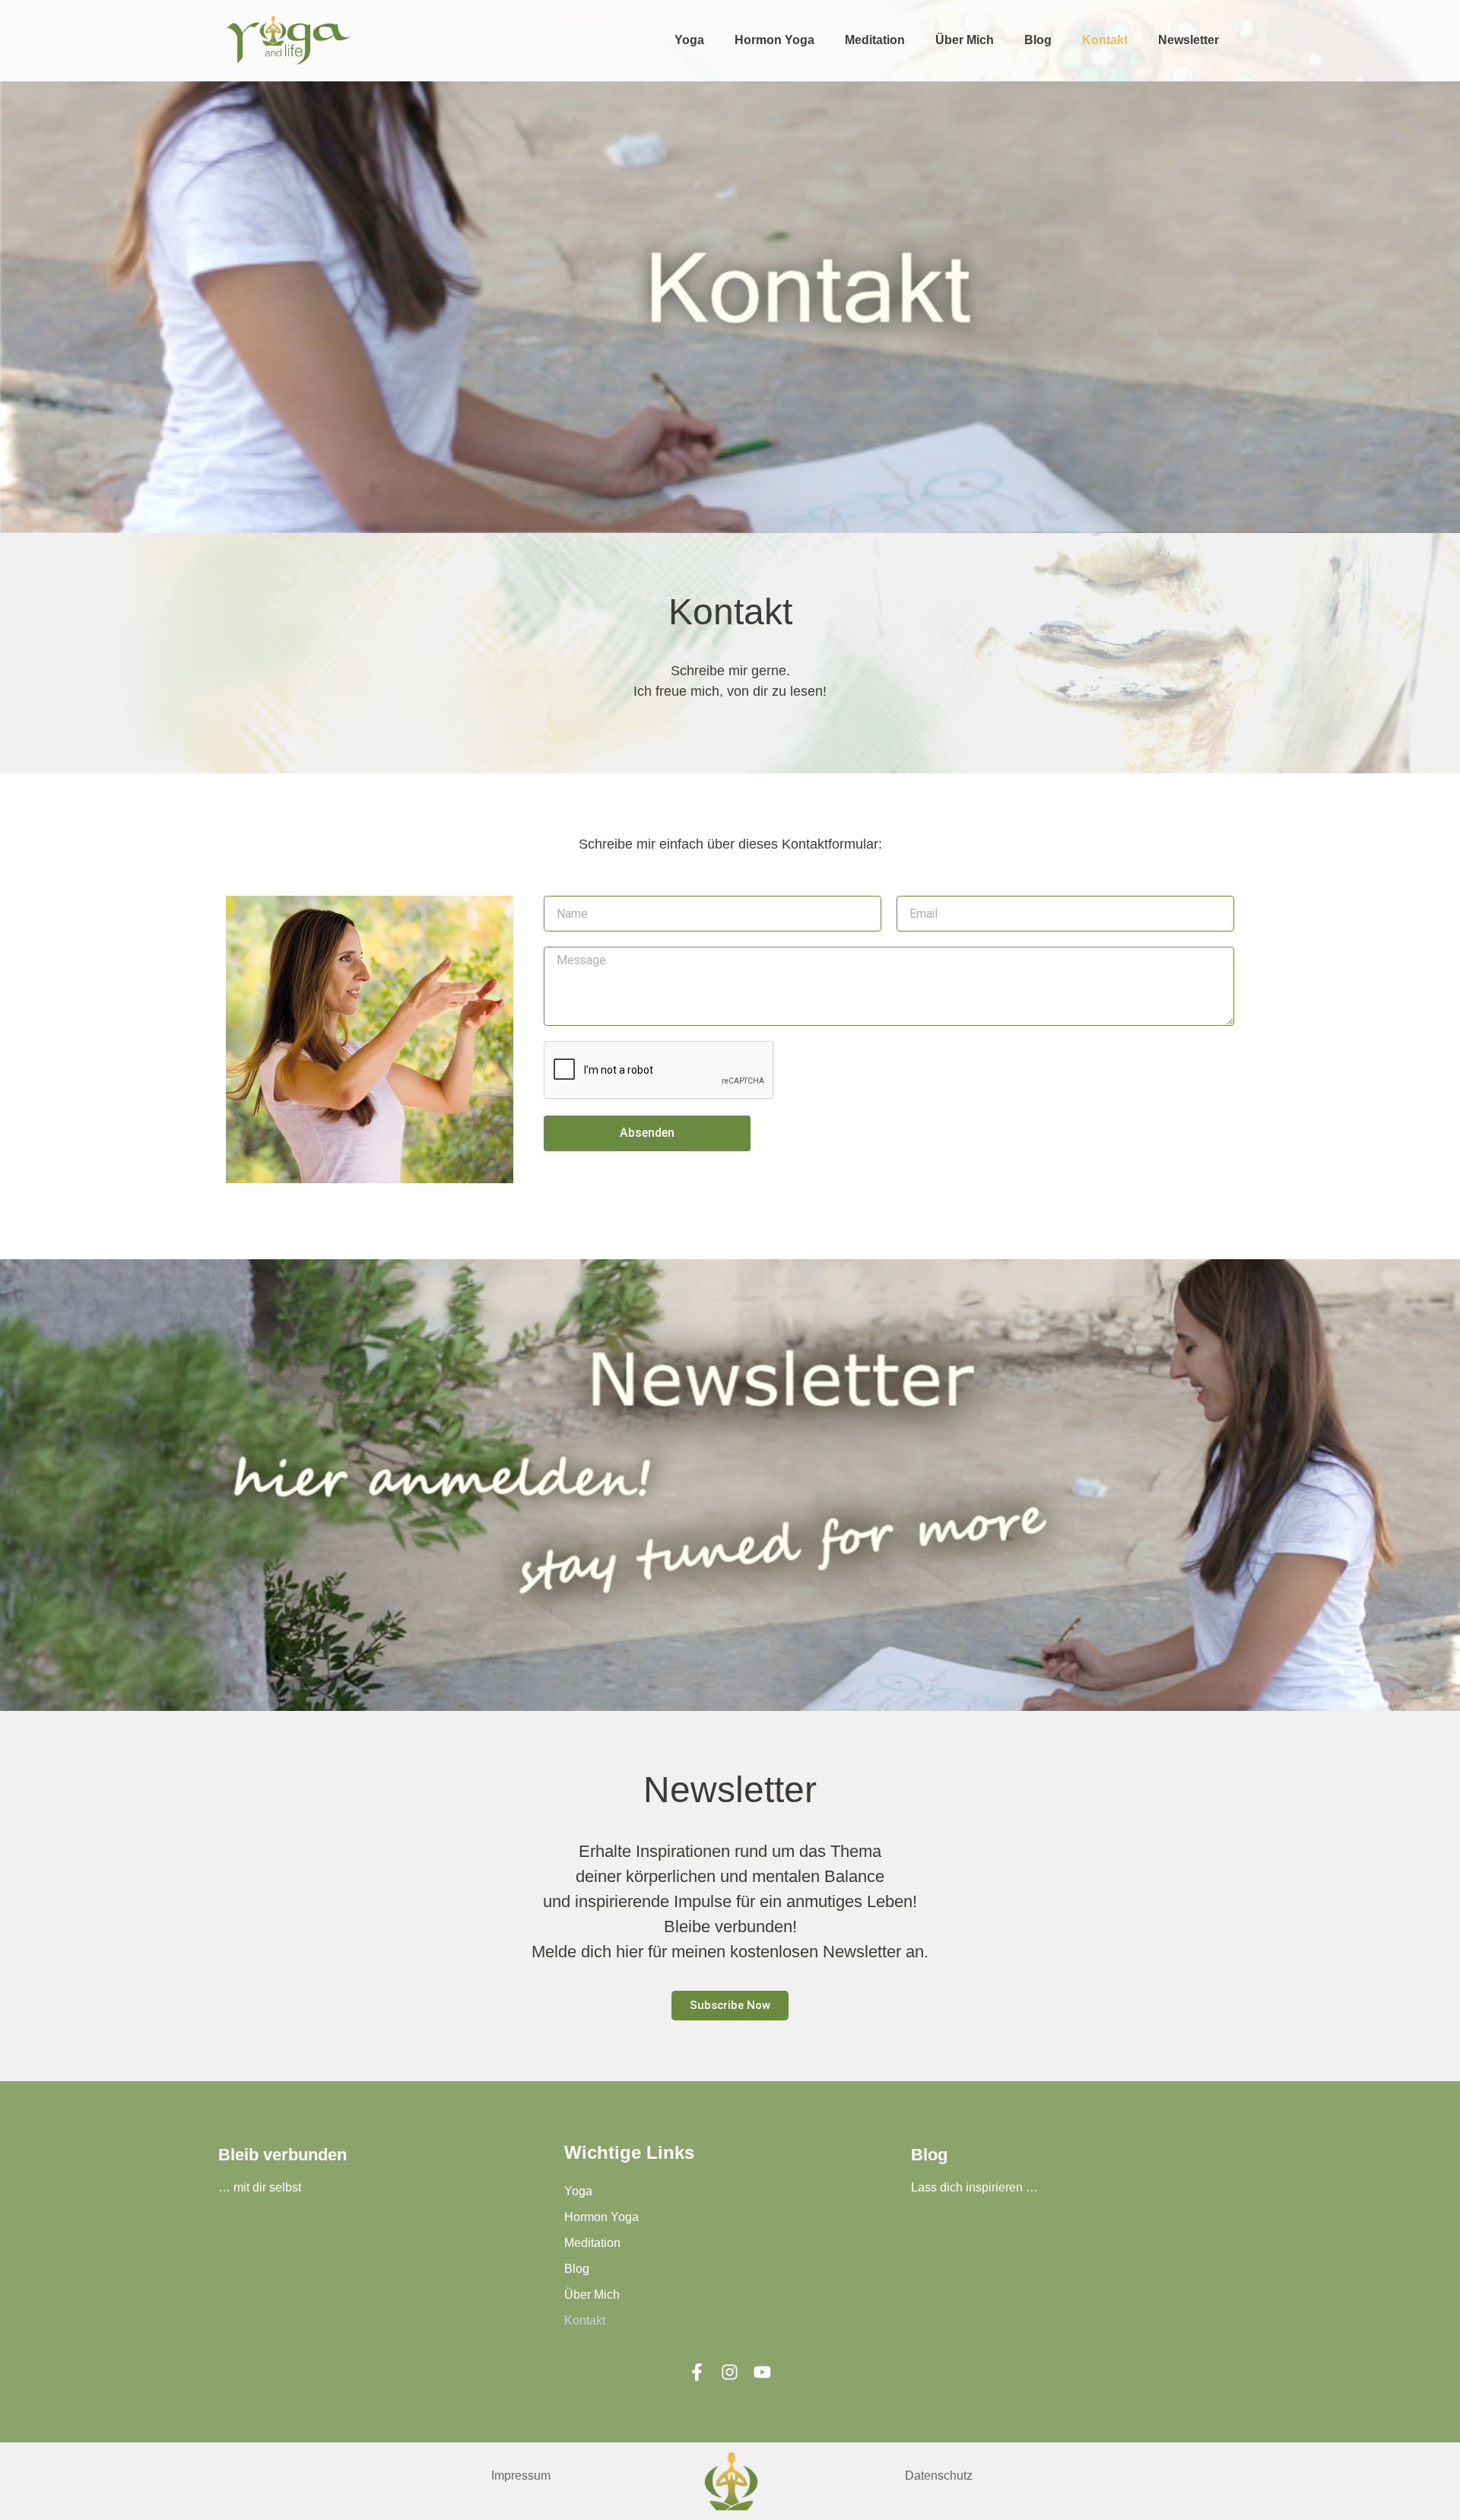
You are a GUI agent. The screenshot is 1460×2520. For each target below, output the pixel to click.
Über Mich (965, 40)
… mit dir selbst (260, 2187)
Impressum (521, 2476)
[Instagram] (730, 2372)
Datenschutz (939, 2476)
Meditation (875, 40)
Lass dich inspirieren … (974, 2187)
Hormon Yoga (774, 40)
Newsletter (1189, 40)
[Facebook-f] (697, 2372)
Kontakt (1105, 40)
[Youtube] (762, 2372)
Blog (1038, 40)
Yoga (689, 40)
